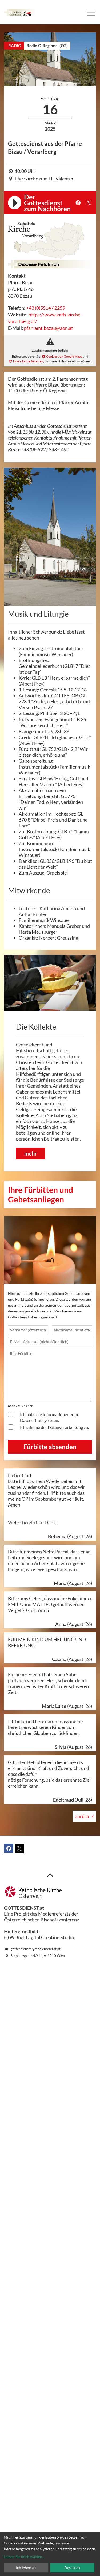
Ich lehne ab (26, 2568)
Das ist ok (72, 2568)
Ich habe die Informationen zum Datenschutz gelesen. (49, 1417)
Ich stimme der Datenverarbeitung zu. (54, 1427)
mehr (31, 1153)
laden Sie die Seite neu (28, 361)
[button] (78, 203)
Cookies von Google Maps (64, 356)
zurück (82, 1816)
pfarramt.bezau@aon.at (49, 328)
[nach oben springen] (50, 1875)
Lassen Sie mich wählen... (24, 2557)
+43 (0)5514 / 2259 (46, 308)
